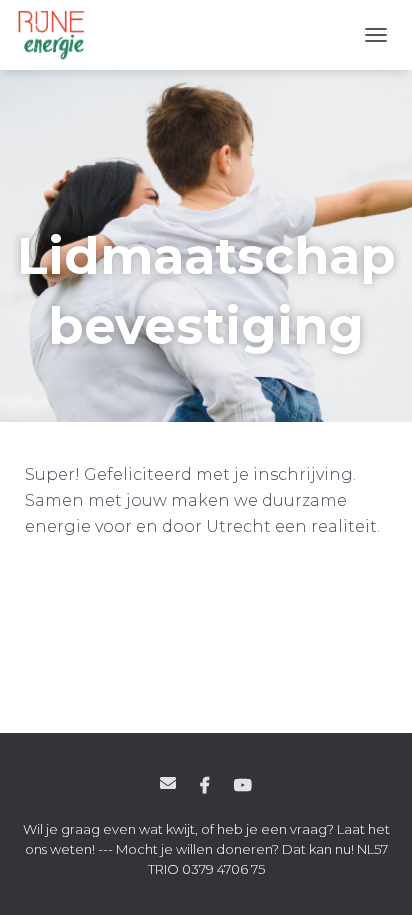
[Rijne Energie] (59, 35)
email (168, 783)
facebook (205, 786)
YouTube (243, 786)
